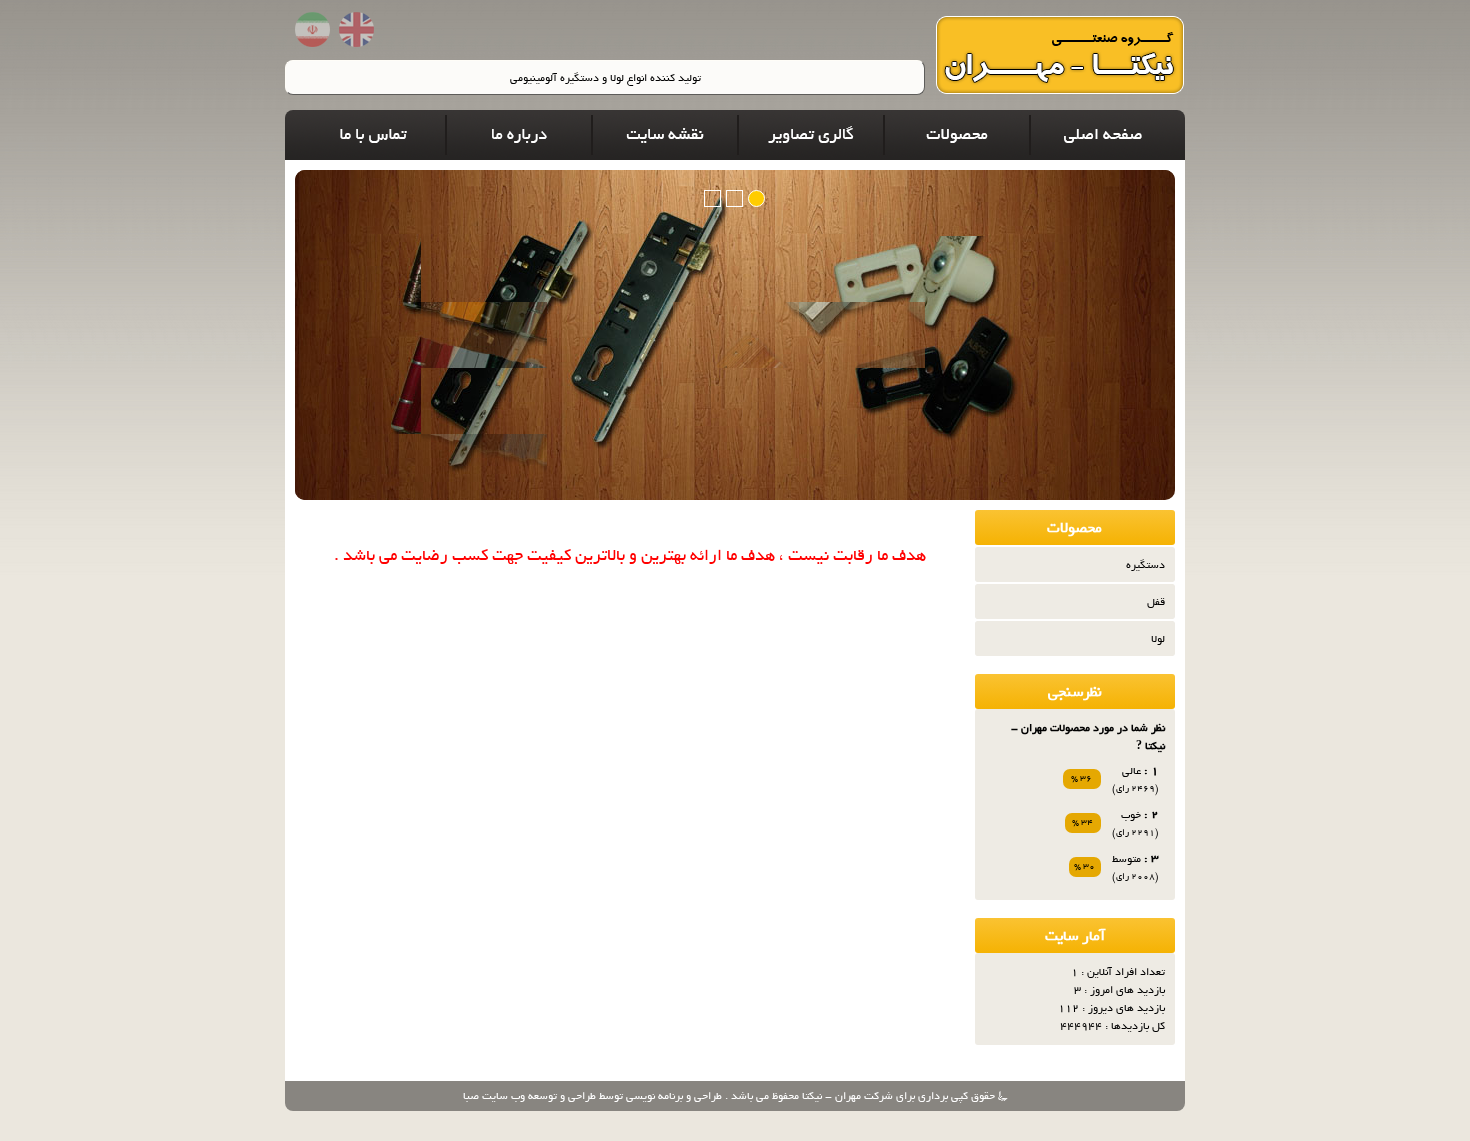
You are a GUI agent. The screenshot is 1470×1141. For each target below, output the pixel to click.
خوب (1131, 815)
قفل (1156, 602)
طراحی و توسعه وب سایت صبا (529, 1096)
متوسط (1126, 859)
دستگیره (1145, 565)
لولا (1158, 639)
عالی (1131, 771)
